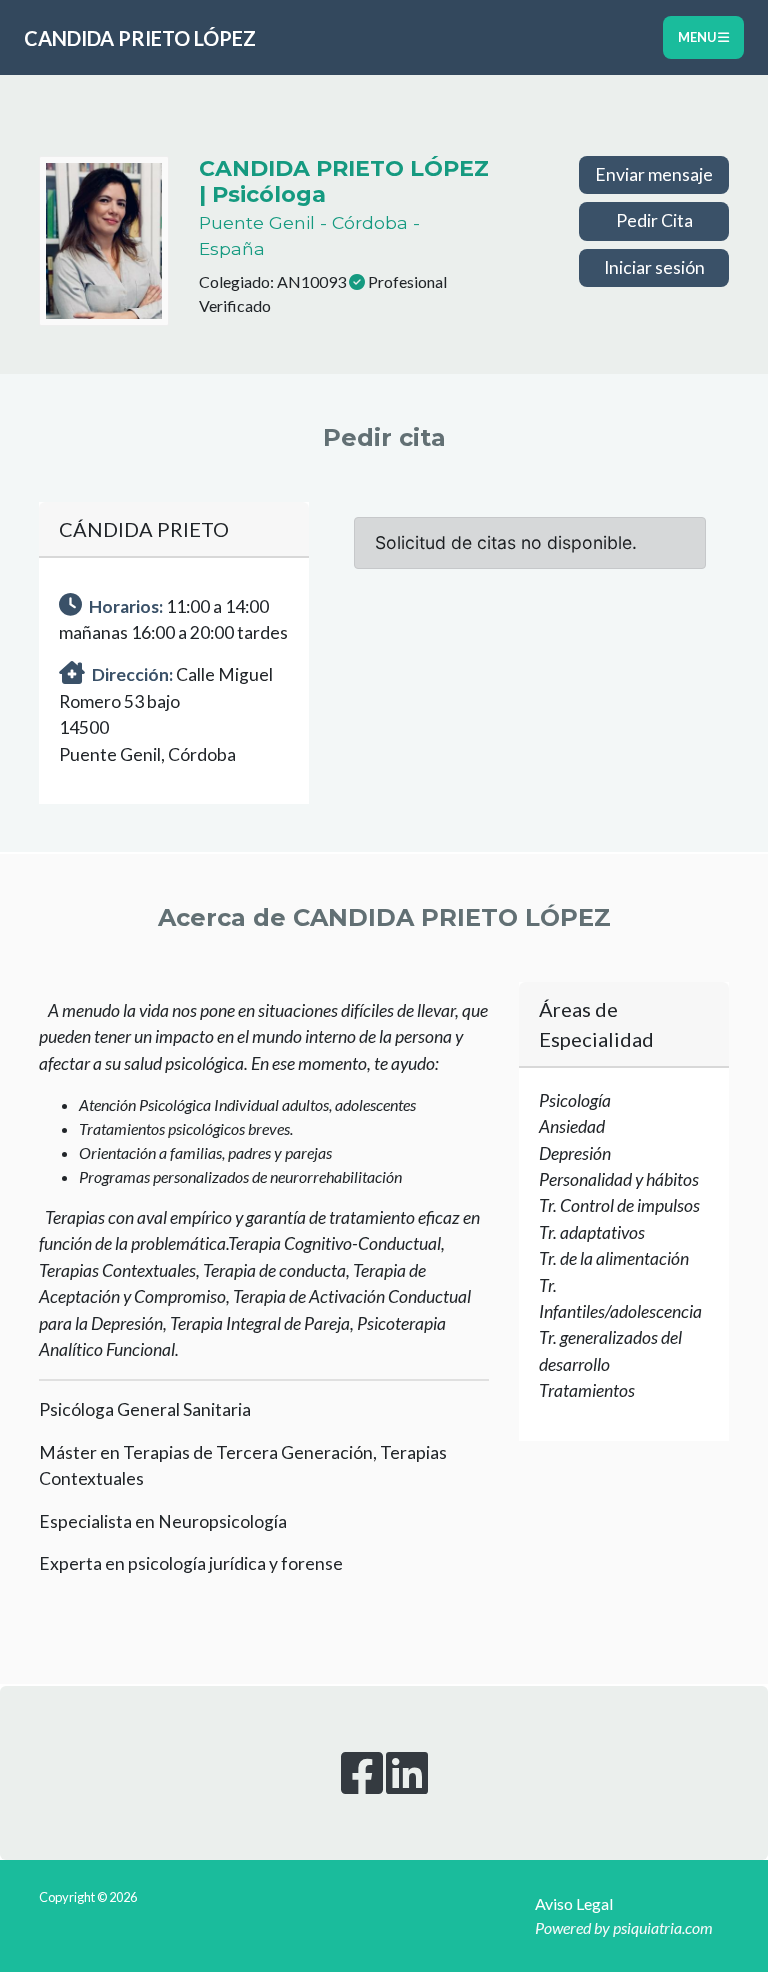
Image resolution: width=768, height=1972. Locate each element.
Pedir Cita (654, 220)
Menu (698, 37)
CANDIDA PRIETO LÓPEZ (140, 38)
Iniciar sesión (654, 267)
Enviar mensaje (654, 174)
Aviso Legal (574, 1903)
